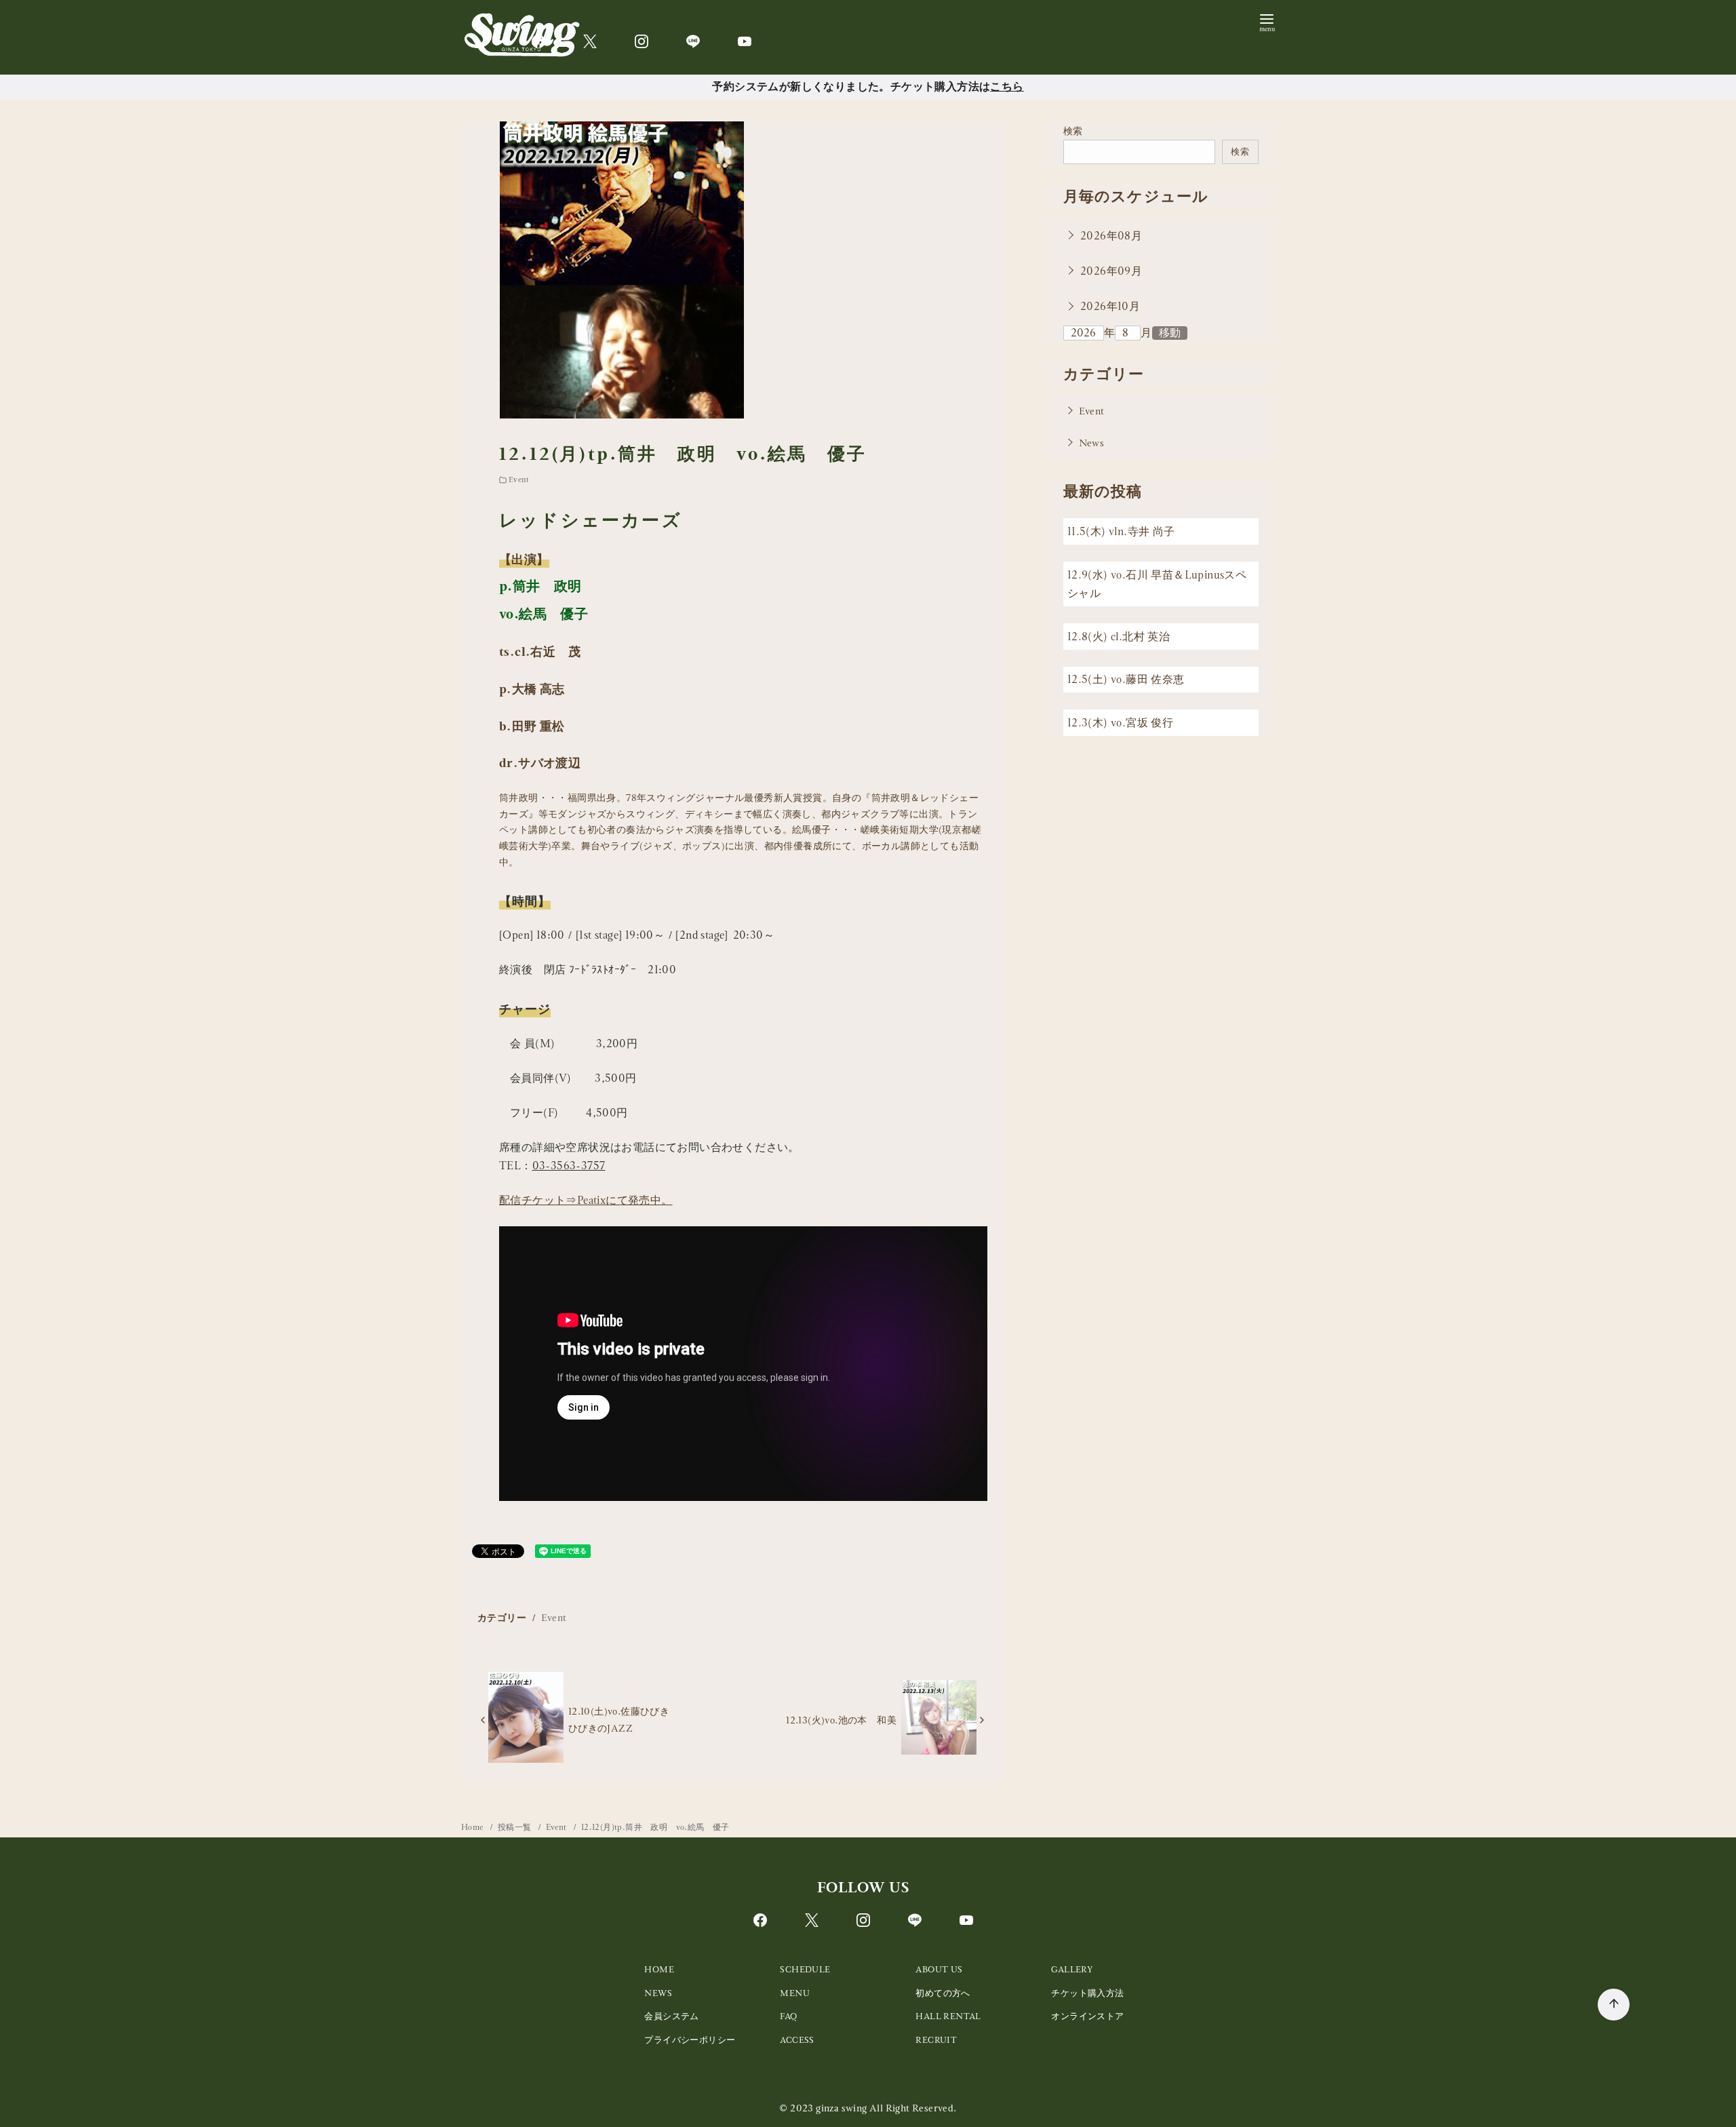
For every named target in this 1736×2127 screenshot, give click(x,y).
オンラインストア (1087, 2016)
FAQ (788, 2016)
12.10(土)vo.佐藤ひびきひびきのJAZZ (619, 1719)
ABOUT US (939, 1969)
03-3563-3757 (569, 1166)
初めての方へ (943, 1993)
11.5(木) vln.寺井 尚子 (1121, 532)
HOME (659, 1969)
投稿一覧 (516, 1827)
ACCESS (797, 2040)
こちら (1007, 86)
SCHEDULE (805, 1969)
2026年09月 (1111, 271)
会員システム (671, 2016)
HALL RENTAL (948, 2016)
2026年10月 (1110, 306)
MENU (795, 1993)
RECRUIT (936, 2040)
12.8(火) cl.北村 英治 (1119, 637)
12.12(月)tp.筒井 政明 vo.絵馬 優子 (655, 1827)
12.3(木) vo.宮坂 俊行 (1120, 723)
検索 (1073, 131)
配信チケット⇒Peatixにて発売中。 (586, 1200)
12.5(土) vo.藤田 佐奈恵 (1126, 680)
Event (519, 480)
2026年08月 (1111, 236)
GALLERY (1072, 1969)
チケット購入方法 (1087, 1993)
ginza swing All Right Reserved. (886, 2108)
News (1092, 443)
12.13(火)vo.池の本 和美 (841, 1720)
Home (473, 1827)
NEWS (658, 1993)
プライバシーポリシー (690, 2040)
